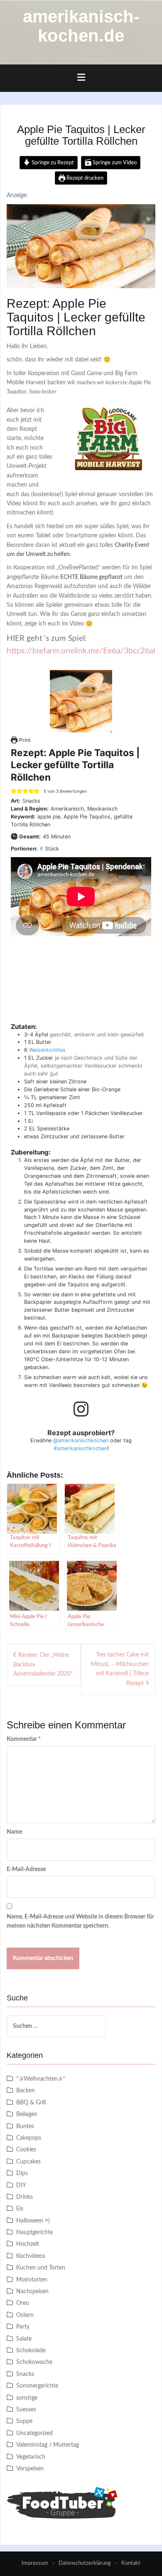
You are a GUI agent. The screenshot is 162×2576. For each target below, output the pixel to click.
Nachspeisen (32, 2292)
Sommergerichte (37, 2386)
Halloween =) (33, 2221)
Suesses (26, 2410)
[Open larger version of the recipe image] (81, 701)
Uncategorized (34, 2433)
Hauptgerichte (34, 2232)
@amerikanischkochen (81, 1440)
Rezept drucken (84, 178)
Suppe (24, 2421)
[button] (14, 791)
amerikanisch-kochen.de (81, 26)
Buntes (25, 2126)
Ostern (25, 2315)
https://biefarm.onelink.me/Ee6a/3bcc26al (81, 651)
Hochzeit (28, 2244)
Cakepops (29, 2138)
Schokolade (31, 2351)
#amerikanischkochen (80, 1448)
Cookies (26, 2150)
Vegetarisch (31, 2457)
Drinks (25, 2197)
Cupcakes (28, 2162)
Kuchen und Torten (41, 2268)
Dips (22, 2173)
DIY (21, 2185)
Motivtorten (32, 2280)
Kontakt (131, 2563)
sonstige (27, 2398)
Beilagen (27, 2114)
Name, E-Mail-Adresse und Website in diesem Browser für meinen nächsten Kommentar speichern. (80, 1921)
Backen (26, 2091)
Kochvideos (31, 2256)
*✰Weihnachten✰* (41, 2079)
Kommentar (24, 1739)
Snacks (25, 2374)
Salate (24, 2339)
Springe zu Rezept (52, 163)
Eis (20, 2209)
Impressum (35, 2563)
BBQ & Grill (31, 2103)
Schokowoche (34, 2362)
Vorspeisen (30, 2469)
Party (23, 2327)
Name (14, 1832)
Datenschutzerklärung (85, 2563)
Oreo (23, 2303)
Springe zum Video (114, 163)
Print (24, 740)
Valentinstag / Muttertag (48, 2445)
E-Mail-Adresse (26, 1869)
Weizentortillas (47, 1050)
